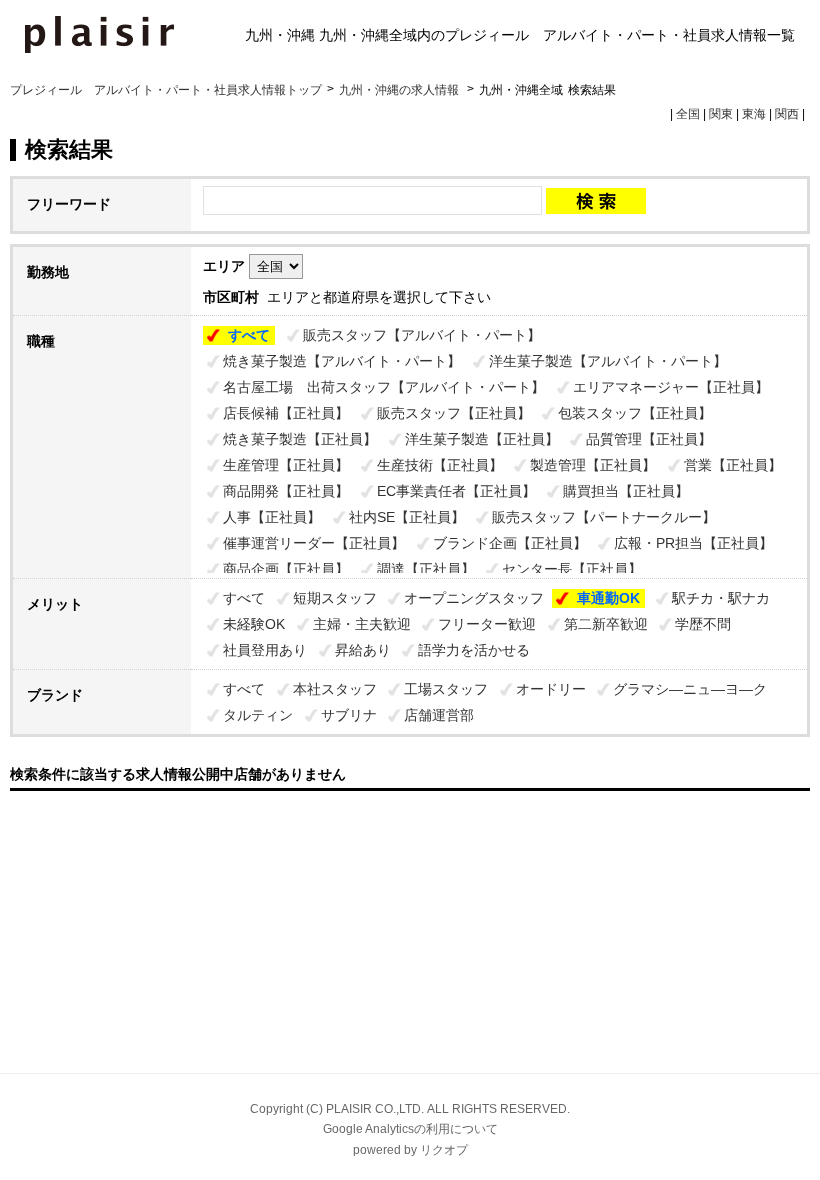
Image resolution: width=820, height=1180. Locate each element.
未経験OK (254, 624)
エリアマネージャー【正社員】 (671, 387)
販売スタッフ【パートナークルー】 (604, 517)
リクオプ (444, 1150)
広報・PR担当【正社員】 (693, 543)
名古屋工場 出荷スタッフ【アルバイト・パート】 (384, 387)
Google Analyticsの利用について (410, 1129)
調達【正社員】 (426, 569)
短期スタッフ (335, 598)
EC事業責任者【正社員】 (456, 491)
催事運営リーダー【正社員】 (314, 543)
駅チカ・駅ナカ (721, 598)
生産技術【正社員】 (440, 465)
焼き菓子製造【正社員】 (300, 439)
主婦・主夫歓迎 (362, 624)
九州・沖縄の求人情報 (400, 90)
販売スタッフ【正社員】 (454, 413)
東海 (754, 114)
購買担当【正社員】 (626, 491)
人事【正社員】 (272, 517)
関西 (787, 114)
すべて (249, 335)
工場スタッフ (446, 689)
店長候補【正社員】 (286, 413)
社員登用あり (265, 650)
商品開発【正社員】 (286, 491)
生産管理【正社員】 (286, 465)
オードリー (551, 689)
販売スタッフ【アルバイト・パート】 (422, 335)
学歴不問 (703, 624)
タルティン (258, 715)
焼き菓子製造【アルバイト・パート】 (342, 361)
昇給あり (363, 650)
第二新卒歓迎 (606, 624)
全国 (688, 114)
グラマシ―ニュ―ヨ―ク (690, 689)
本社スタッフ (335, 689)
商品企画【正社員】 (286, 569)
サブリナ (349, 715)
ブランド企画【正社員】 (510, 543)
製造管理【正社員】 (593, 465)
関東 (721, 114)
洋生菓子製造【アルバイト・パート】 (608, 361)
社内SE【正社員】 (407, 517)
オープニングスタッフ (474, 598)
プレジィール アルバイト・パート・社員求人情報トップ (166, 90)
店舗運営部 (439, 715)
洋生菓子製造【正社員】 (482, 439)
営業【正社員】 (733, 465)
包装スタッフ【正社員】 (635, 413)
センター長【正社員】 (572, 569)
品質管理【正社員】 (649, 439)
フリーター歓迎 (487, 624)
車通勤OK (608, 598)
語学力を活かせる (474, 650)
